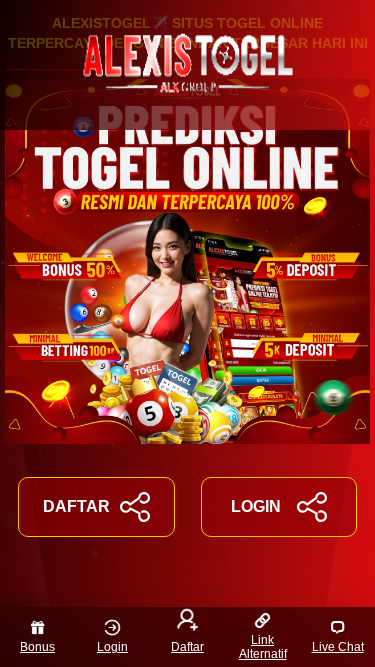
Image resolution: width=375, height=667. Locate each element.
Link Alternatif (263, 647)
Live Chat (338, 647)
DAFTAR (76, 506)
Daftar (187, 647)
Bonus (37, 647)
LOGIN (256, 506)
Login (112, 647)
